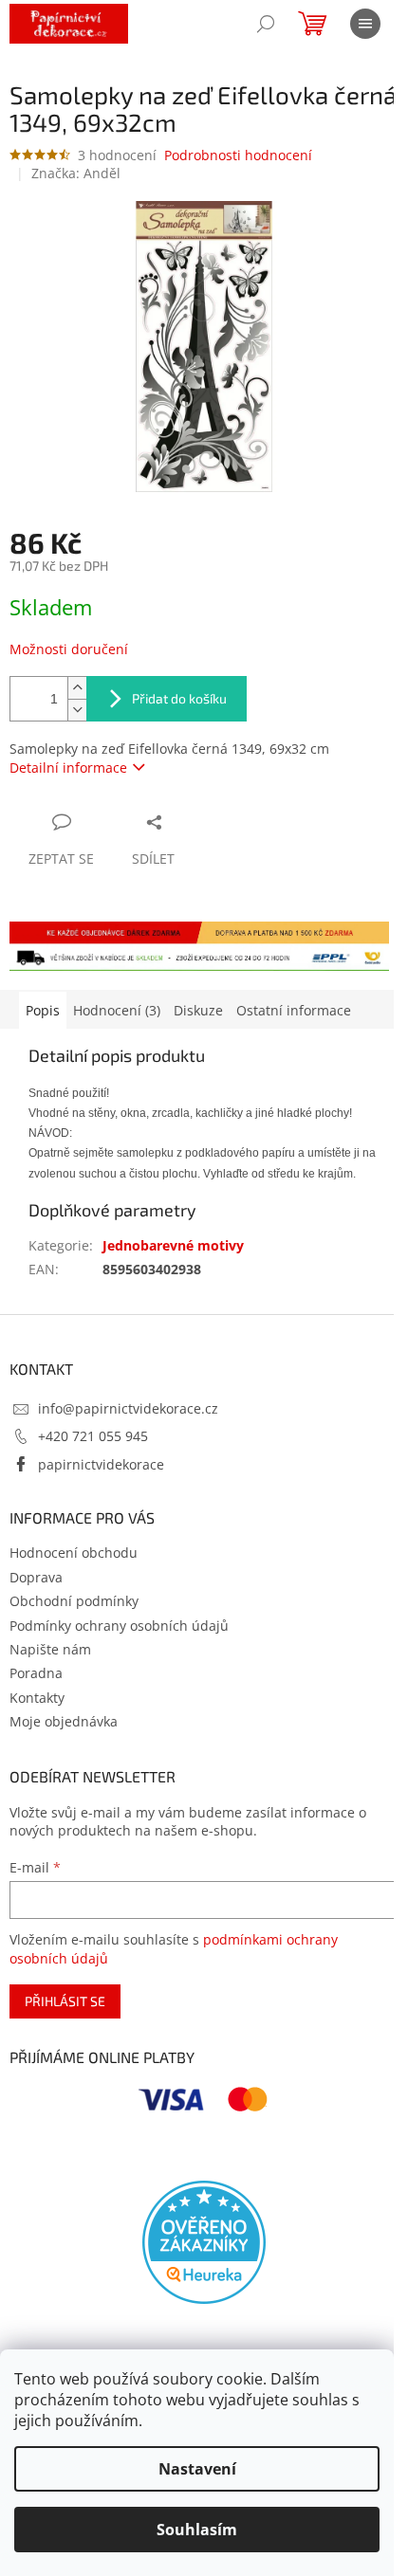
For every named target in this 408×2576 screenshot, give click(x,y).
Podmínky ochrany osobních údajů (119, 1626)
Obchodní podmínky (74, 1601)
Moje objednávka (64, 1721)
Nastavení (197, 2469)
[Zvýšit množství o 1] (77, 688)
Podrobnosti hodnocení (238, 155)
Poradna (36, 1673)
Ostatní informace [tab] (294, 1010)
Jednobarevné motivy (173, 1245)
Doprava (36, 1577)
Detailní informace (68, 767)
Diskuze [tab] (198, 1010)
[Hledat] (266, 24)
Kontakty (37, 1698)
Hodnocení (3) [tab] (117, 1010)
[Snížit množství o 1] (77, 710)
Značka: (76, 173)
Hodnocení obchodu (74, 1553)
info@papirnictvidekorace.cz (128, 1408)
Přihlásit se (65, 2001)
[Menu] (365, 24)
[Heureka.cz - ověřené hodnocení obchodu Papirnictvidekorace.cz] (204, 2242)
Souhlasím (197, 2530)
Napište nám (50, 1649)
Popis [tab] (43, 1010)
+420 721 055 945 (93, 1436)
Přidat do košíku (179, 698)
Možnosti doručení (69, 649)
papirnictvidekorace (101, 1464)
